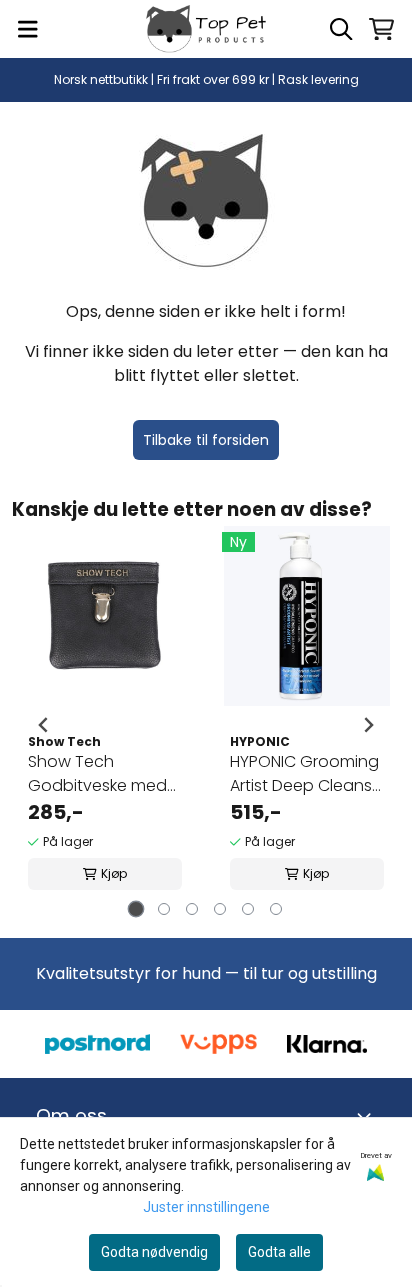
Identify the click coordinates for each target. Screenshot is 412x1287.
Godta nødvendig (154, 1252)
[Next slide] (368, 725)
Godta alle (279, 1252)
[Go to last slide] (44, 725)
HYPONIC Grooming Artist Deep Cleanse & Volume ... (306, 774)
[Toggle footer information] (368, 1116)
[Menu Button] (28, 29)
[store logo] (205, 29)
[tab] (136, 908)
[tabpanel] (105, 725)
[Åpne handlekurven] (381, 29)
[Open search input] (341, 29)
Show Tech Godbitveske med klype (97, 774)
